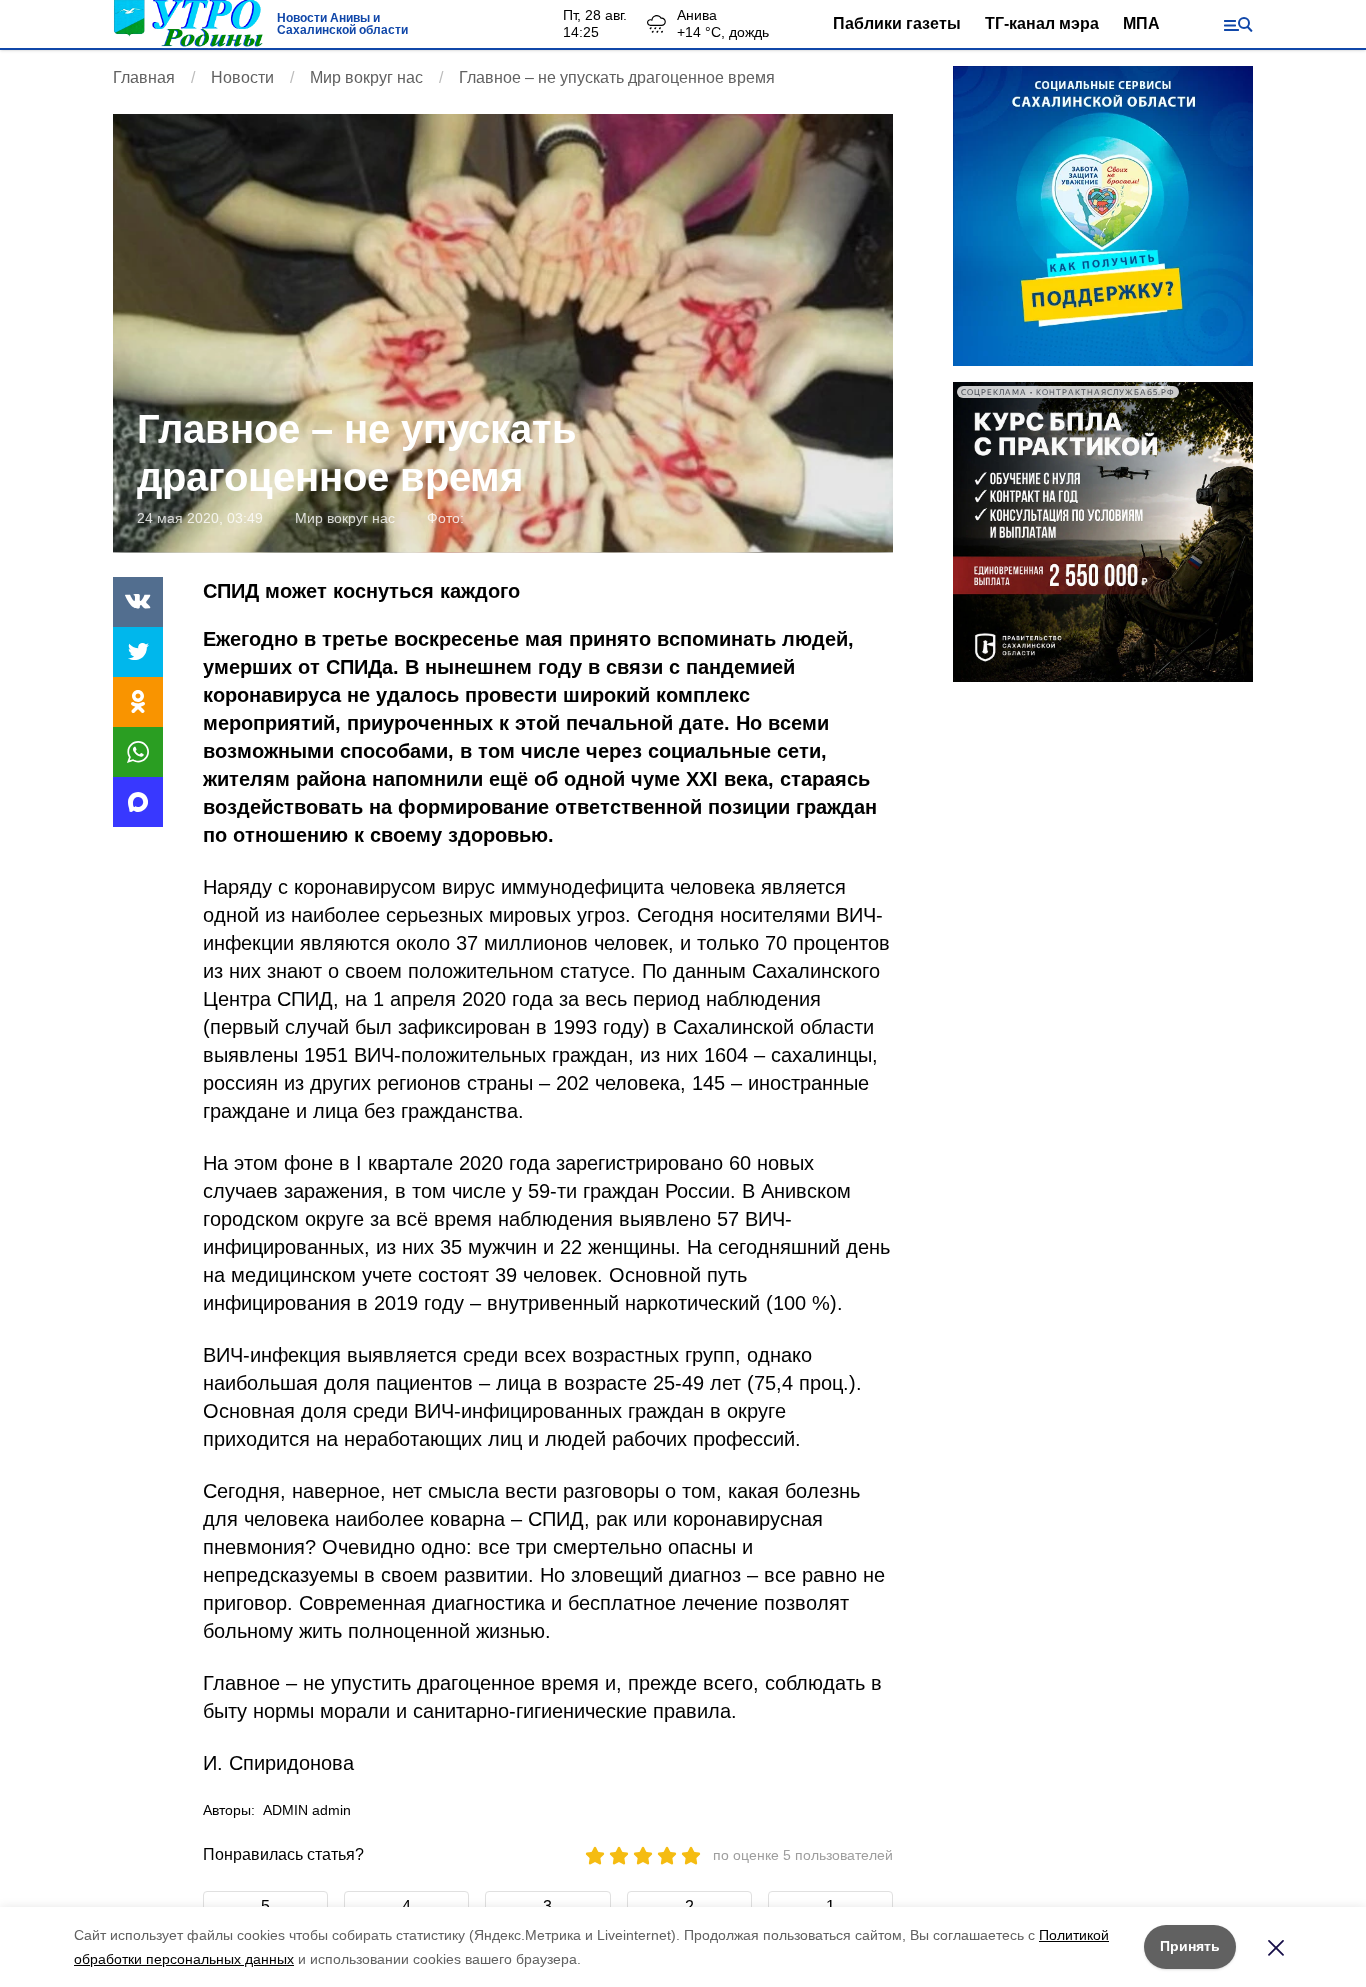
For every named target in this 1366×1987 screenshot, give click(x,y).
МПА (1141, 23)
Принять (1190, 1946)
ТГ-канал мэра (1042, 23)
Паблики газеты (897, 23)
